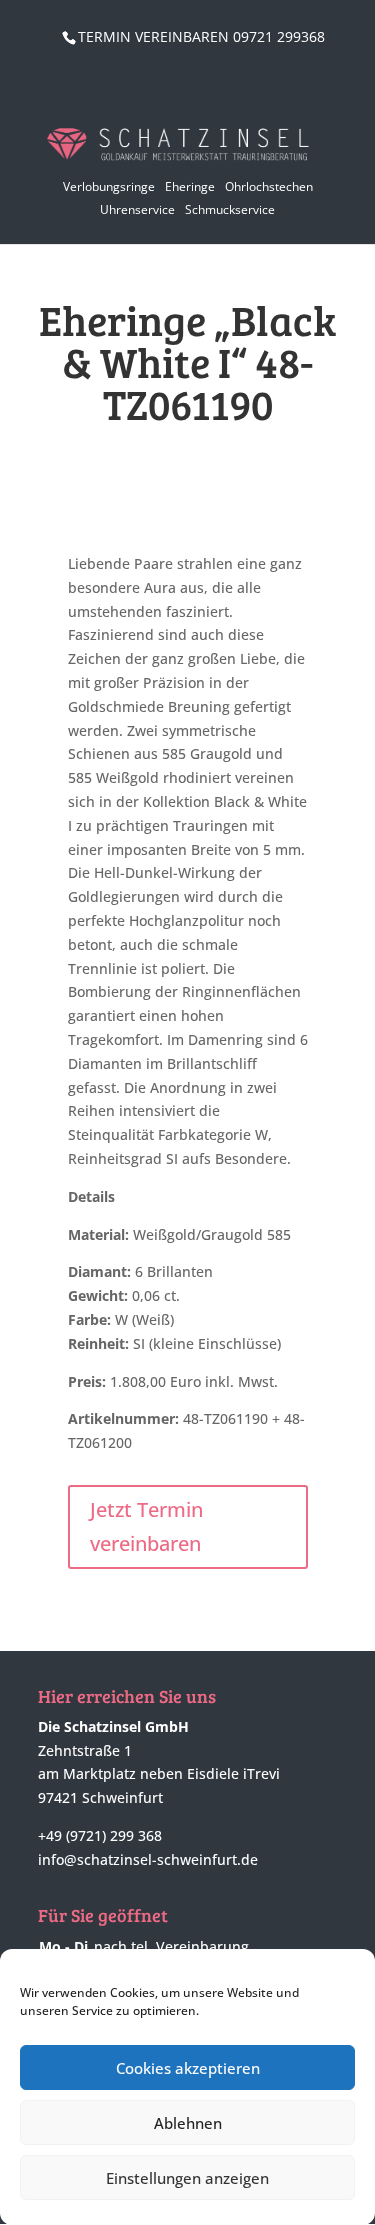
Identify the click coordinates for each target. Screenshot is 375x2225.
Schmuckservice (230, 209)
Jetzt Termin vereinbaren (146, 1526)
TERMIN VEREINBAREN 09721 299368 (201, 36)
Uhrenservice (137, 209)
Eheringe (190, 186)
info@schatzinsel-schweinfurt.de (148, 1859)
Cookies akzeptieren (188, 2068)
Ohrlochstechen (269, 186)
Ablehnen (188, 2123)
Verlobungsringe (109, 186)
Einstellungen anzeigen (187, 2178)
